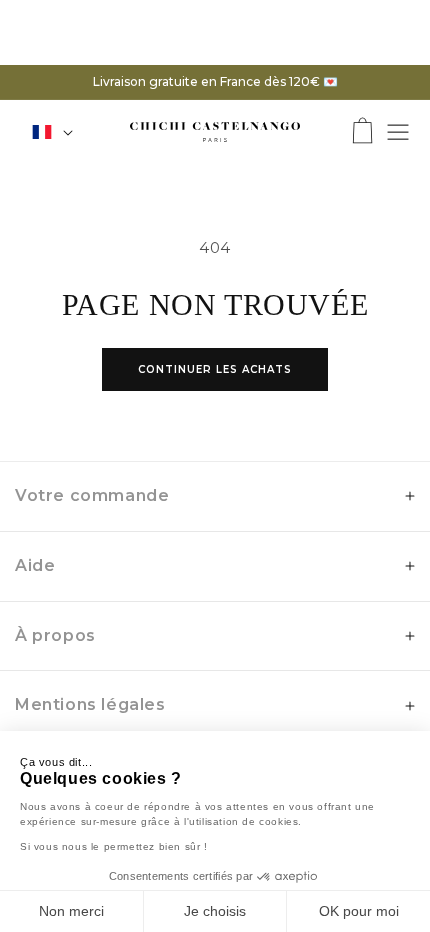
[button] (362, 132)
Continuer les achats (215, 369)
